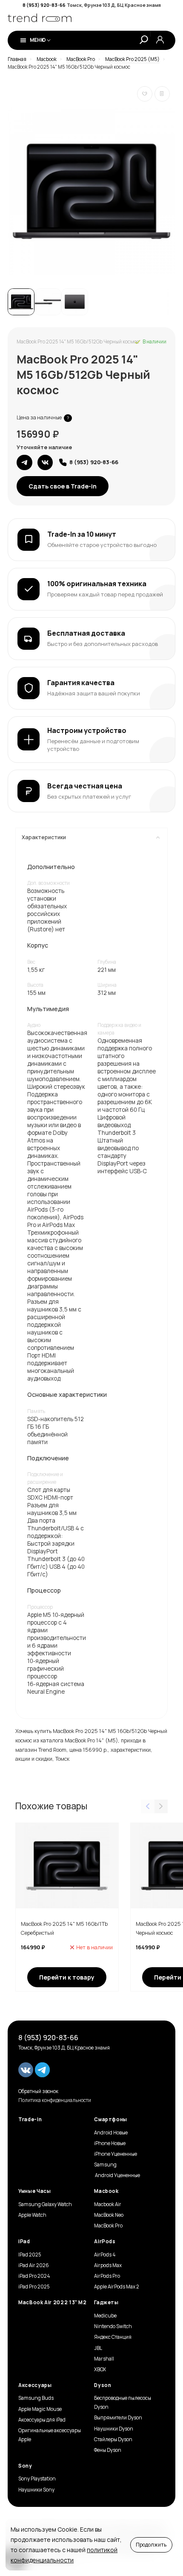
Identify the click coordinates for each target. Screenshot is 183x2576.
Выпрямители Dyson (118, 2418)
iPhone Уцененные (116, 2154)
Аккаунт (160, 40)
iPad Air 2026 (34, 2265)
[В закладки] (145, 94)
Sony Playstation (37, 2479)
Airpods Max (108, 2265)
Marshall (104, 2359)
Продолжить (151, 2545)
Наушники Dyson (114, 2429)
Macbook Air (108, 2204)
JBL (98, 2348)
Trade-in (30, 2120)
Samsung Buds (36, 2398)
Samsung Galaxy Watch (45, 2204)
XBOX (100, 2370)
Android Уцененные (117, 2175)
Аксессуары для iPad (42, 2420)
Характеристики (44, 837)
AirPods (105, 2242)
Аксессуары (35, 2385)
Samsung (105, 2165)
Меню (38, 40)
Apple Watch (32, 2215)
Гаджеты (106, 2303)
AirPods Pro (107, 2276)
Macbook (106, 2191)
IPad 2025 (30, 2255)
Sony (25, 2466)
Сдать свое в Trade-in (63, 486)
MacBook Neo (109, 2215)
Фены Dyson (108, 2450)
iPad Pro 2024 (34, 2276)
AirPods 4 (105, 2255)
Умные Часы (34, 2191)
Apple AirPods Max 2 (117, 2287)
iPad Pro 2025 (34, 2287)
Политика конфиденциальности (55, 2100)
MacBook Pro (108, 2226)
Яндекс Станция (113, 2337)
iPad (24, 2242)
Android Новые (111, 2133)
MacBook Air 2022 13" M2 (53, 2303)
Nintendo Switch (113, 2326)
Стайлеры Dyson (113, 2439)
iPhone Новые (110, 2143)
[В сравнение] (162, 94)
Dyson (103, 2385)
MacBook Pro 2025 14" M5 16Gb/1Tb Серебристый (64, 1929)
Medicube (105, 2316)
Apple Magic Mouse (40, 2409)
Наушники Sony (36, 2490)
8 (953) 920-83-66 (44, 5)
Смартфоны (111, 2120)
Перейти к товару (67, 1977)
